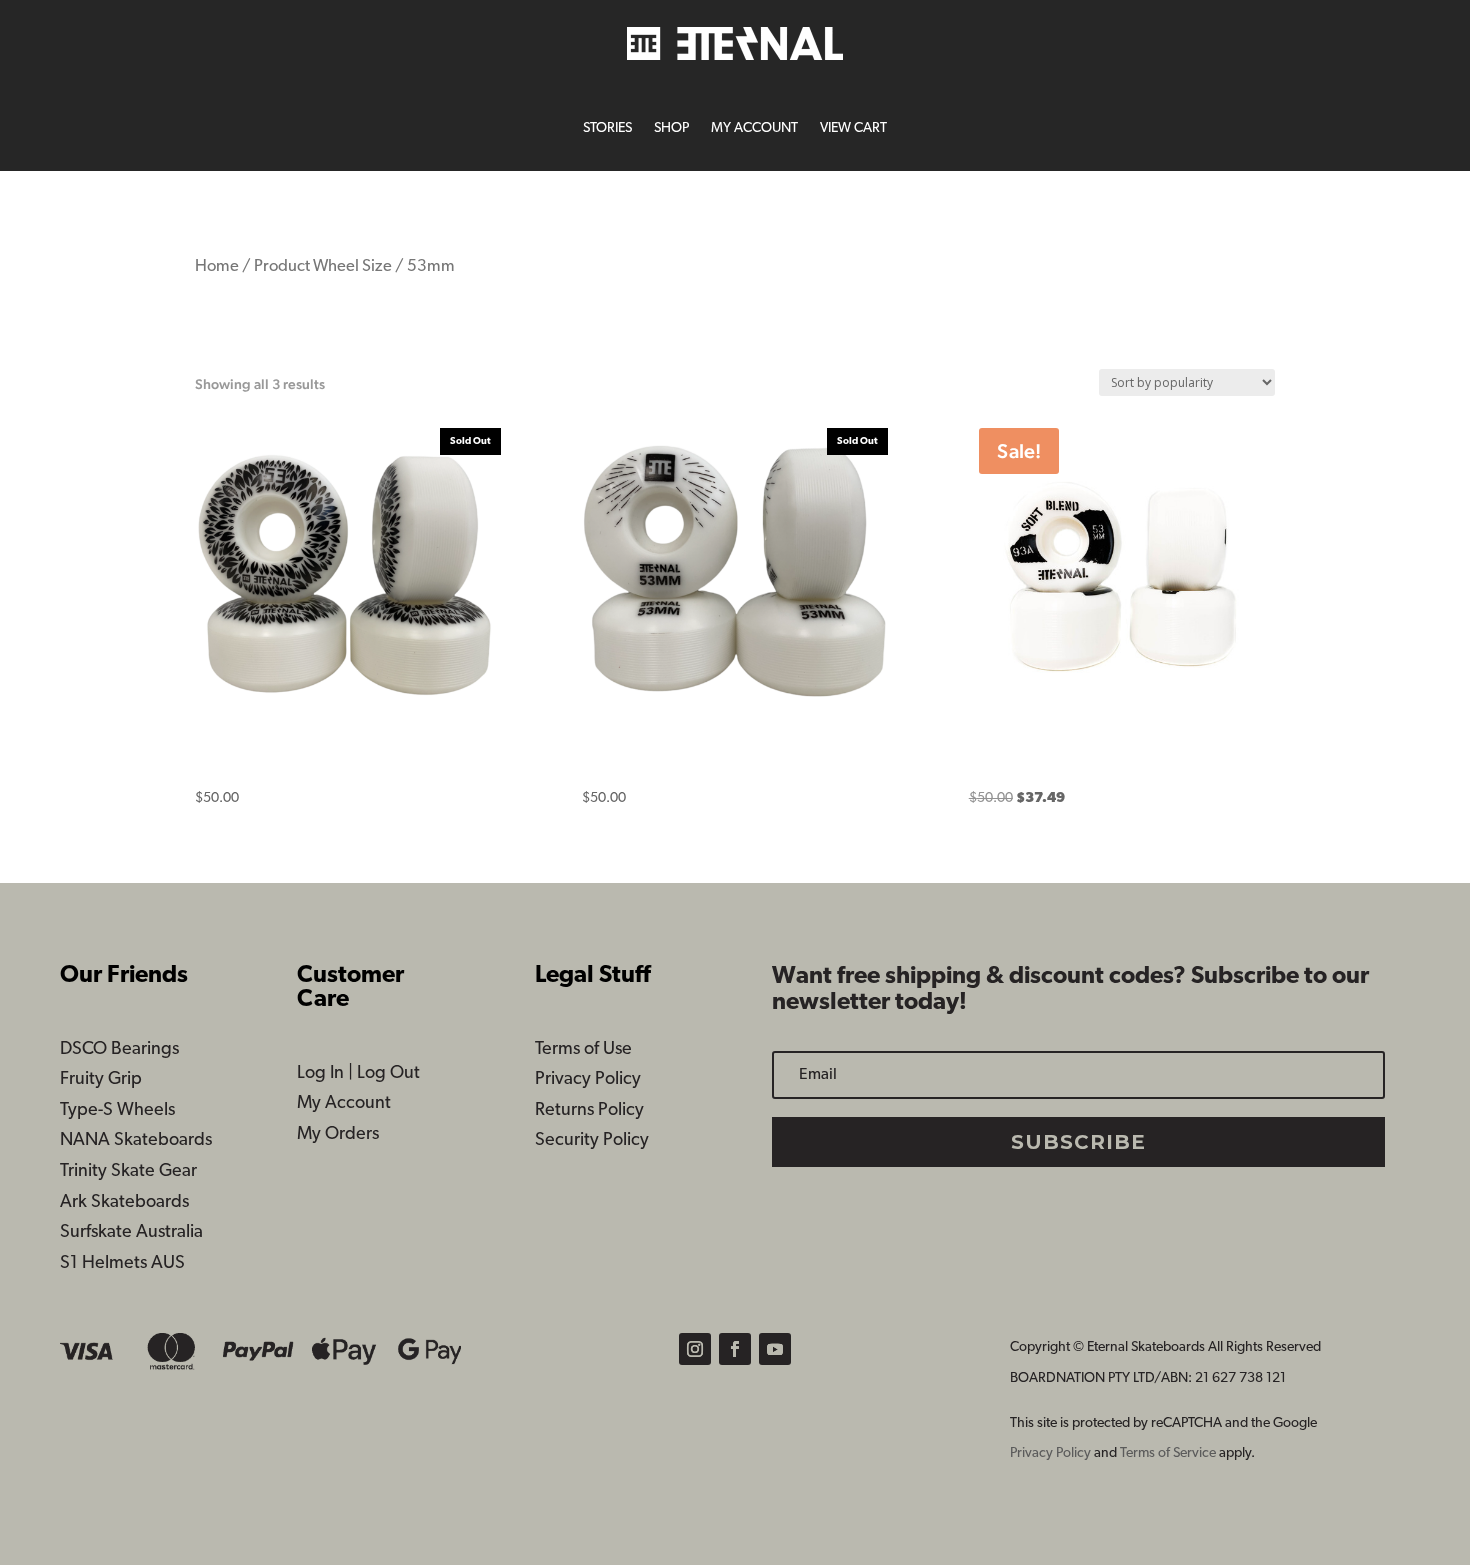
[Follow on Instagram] (695, 1349)
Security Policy (592, 1141)
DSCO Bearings (119, 1050)
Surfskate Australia (131, 1233)
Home (217, 267)
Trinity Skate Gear (128, 1172)
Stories (607, 129)
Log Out (388, 1074)
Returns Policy (589, 1111)
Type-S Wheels (117, 1111)
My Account (754, 129)
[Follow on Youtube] (775, 1349)
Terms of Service (1169, 1453)
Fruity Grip (101, 1080)
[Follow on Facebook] (735, 1349)
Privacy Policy (588, 1080)
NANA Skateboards (136, 1141)
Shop (671, 129)
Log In (320, 1074)
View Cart (853, 129)
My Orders (338, 1135)
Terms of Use (583, 1050)
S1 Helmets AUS (122, 1264)
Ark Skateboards (124, 1203)
